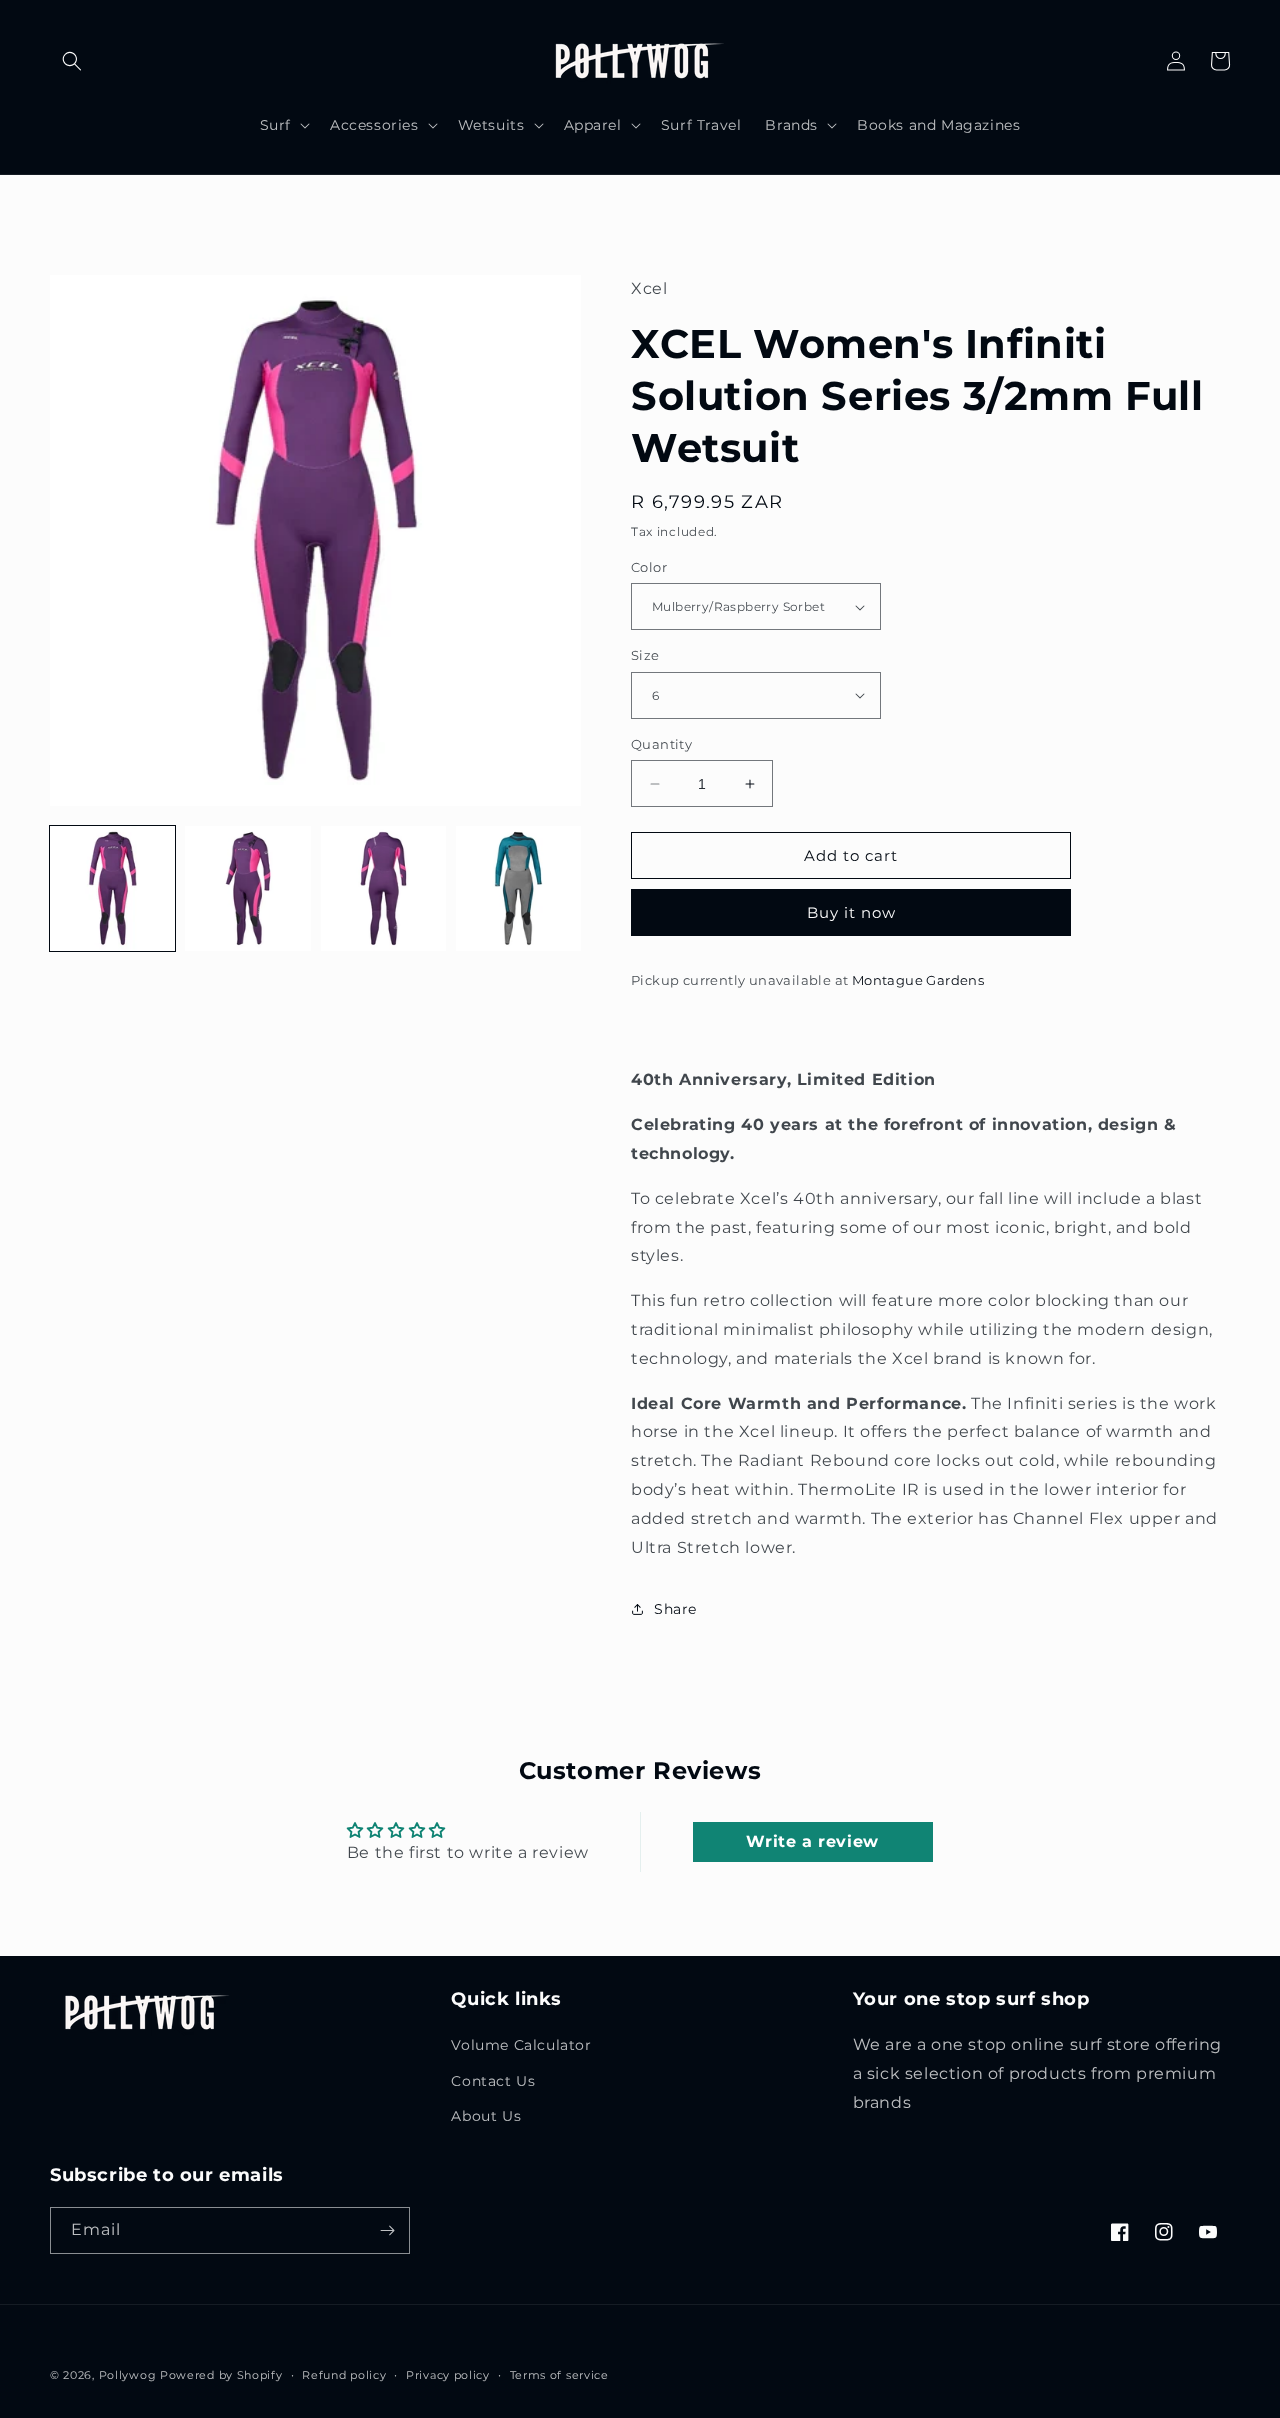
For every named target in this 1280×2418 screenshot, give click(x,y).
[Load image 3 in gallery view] (383, 888)
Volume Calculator (521, 2045)
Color (649, 567)
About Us (486, 2116)
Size (645, 655)
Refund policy (344, 2375)
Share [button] (675, 1609)
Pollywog (128, 2375)
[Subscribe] (387, 2230)
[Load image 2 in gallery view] (247, 888)
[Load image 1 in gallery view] (112, 888)
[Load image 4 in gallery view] (518, 888)
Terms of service (559, 2375)
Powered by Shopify (221, 2375)
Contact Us (493, 2081)
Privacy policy (448, 2375)
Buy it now (851, 912)
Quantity (661, 744)
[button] (72, 61)
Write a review (812, 1841)
